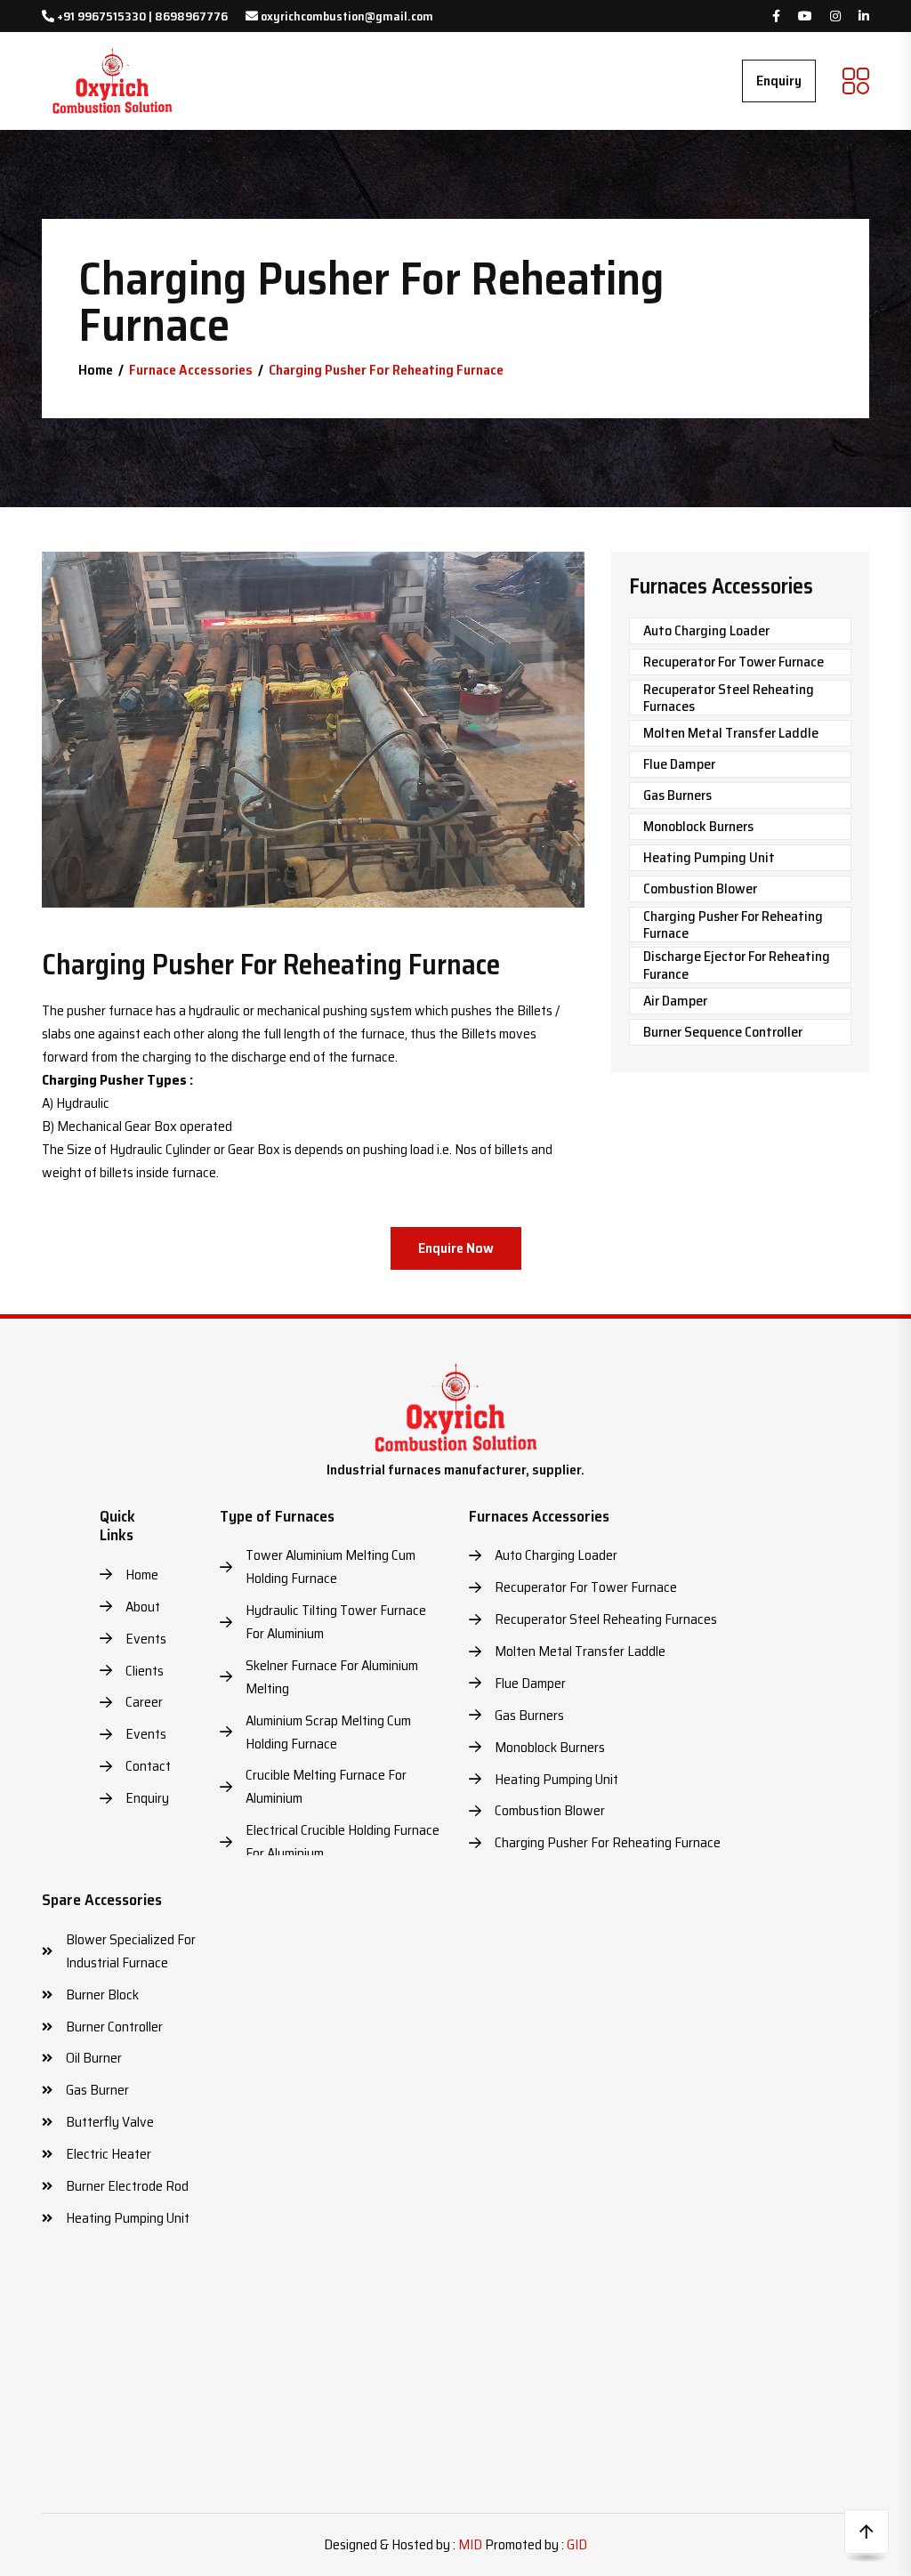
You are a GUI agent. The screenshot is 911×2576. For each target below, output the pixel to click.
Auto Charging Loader (706, 630)
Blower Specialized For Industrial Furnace (131, 1951)
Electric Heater (109, 2154)
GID (577, 2544)
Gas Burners (677, 795)
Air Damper (675, 1001)
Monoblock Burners (698, 826)
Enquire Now (456, 1248)
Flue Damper (679, 764)
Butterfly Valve (110, 2122)
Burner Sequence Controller (723, 1032)
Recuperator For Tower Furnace (734, 662)
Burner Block (102, 1995)
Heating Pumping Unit (709, 857)
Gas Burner (97, 2090)
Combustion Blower (700, 888)
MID (470, 2544)
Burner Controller (114, 2027)
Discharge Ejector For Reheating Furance (737, 965)
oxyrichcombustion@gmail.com (346, 16)
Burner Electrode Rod (127, 2186)
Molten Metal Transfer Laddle (731, 733)
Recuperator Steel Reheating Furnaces (729, 698)
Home (96, 370)
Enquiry (779, 81)
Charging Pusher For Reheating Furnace (733, 925)
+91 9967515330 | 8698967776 (141, 16)
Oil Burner (94, 2058)
